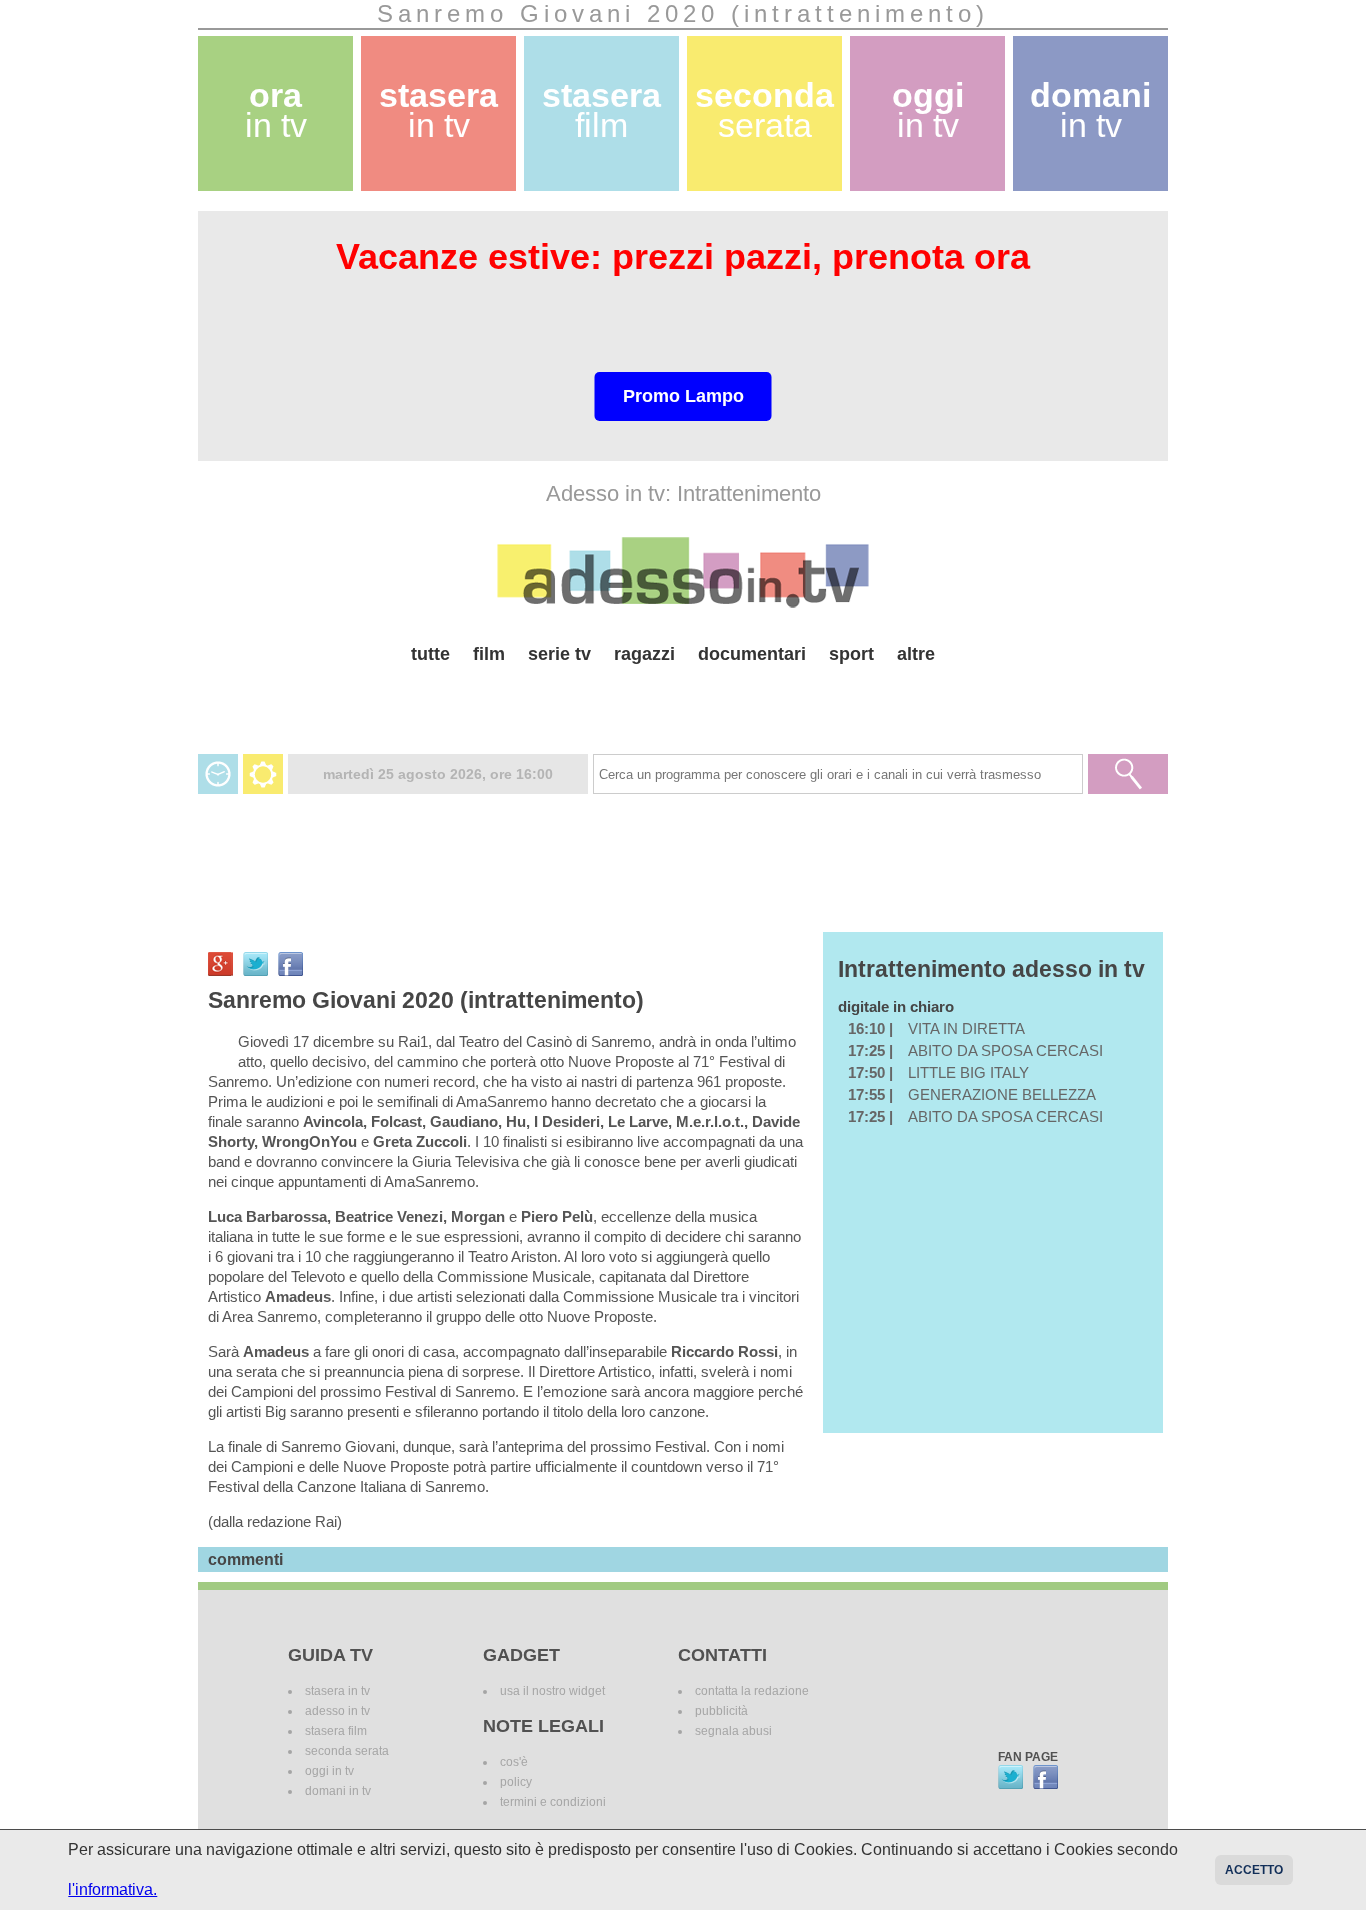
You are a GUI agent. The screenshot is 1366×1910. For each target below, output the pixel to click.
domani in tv (338, 1791)
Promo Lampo (683, 396)
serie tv (559, 654)
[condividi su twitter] (255, 964)
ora (276, 110)
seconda (764, 110)
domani (1090, 110)
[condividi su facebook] (290, 964)
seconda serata (347, 1751)
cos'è (514, 1762)
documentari (752, 654)
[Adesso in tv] (683, 572)
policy (516, 1782)
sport (851, 654)
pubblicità (721, 1711)
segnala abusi (733, 1731)
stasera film (336, 1731)
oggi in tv (329, 1771)
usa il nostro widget (552, 1691)
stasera (438, 110)
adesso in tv (337, 1711)
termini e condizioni (553, 1802)
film (489, 654)
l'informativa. (112, 1889)
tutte (430, 654)
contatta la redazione (752, 1691)
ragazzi (644, 654)
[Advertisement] (683, 701)
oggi (928, 110)
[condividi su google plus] (220, 964)
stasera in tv (337, 1691)
